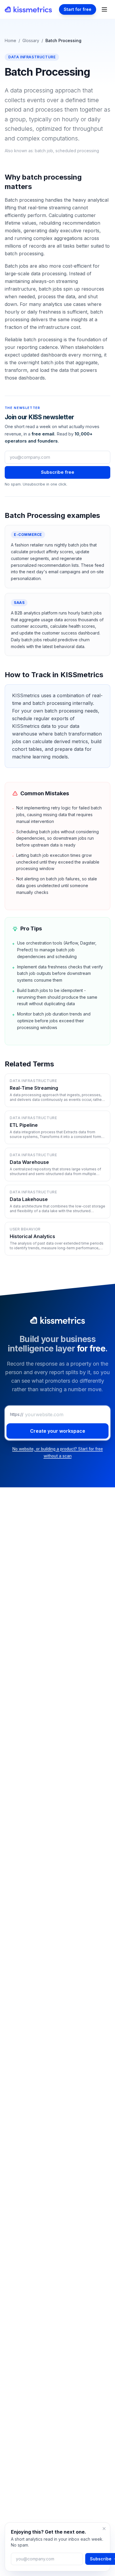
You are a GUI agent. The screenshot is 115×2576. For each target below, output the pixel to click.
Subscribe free (58, 472)
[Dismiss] (104, 2529)
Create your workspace (58, 1431)
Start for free (78, 9)
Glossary (31, 40)
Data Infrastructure (32, 57)
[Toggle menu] (104, 9)
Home (10, 40)
